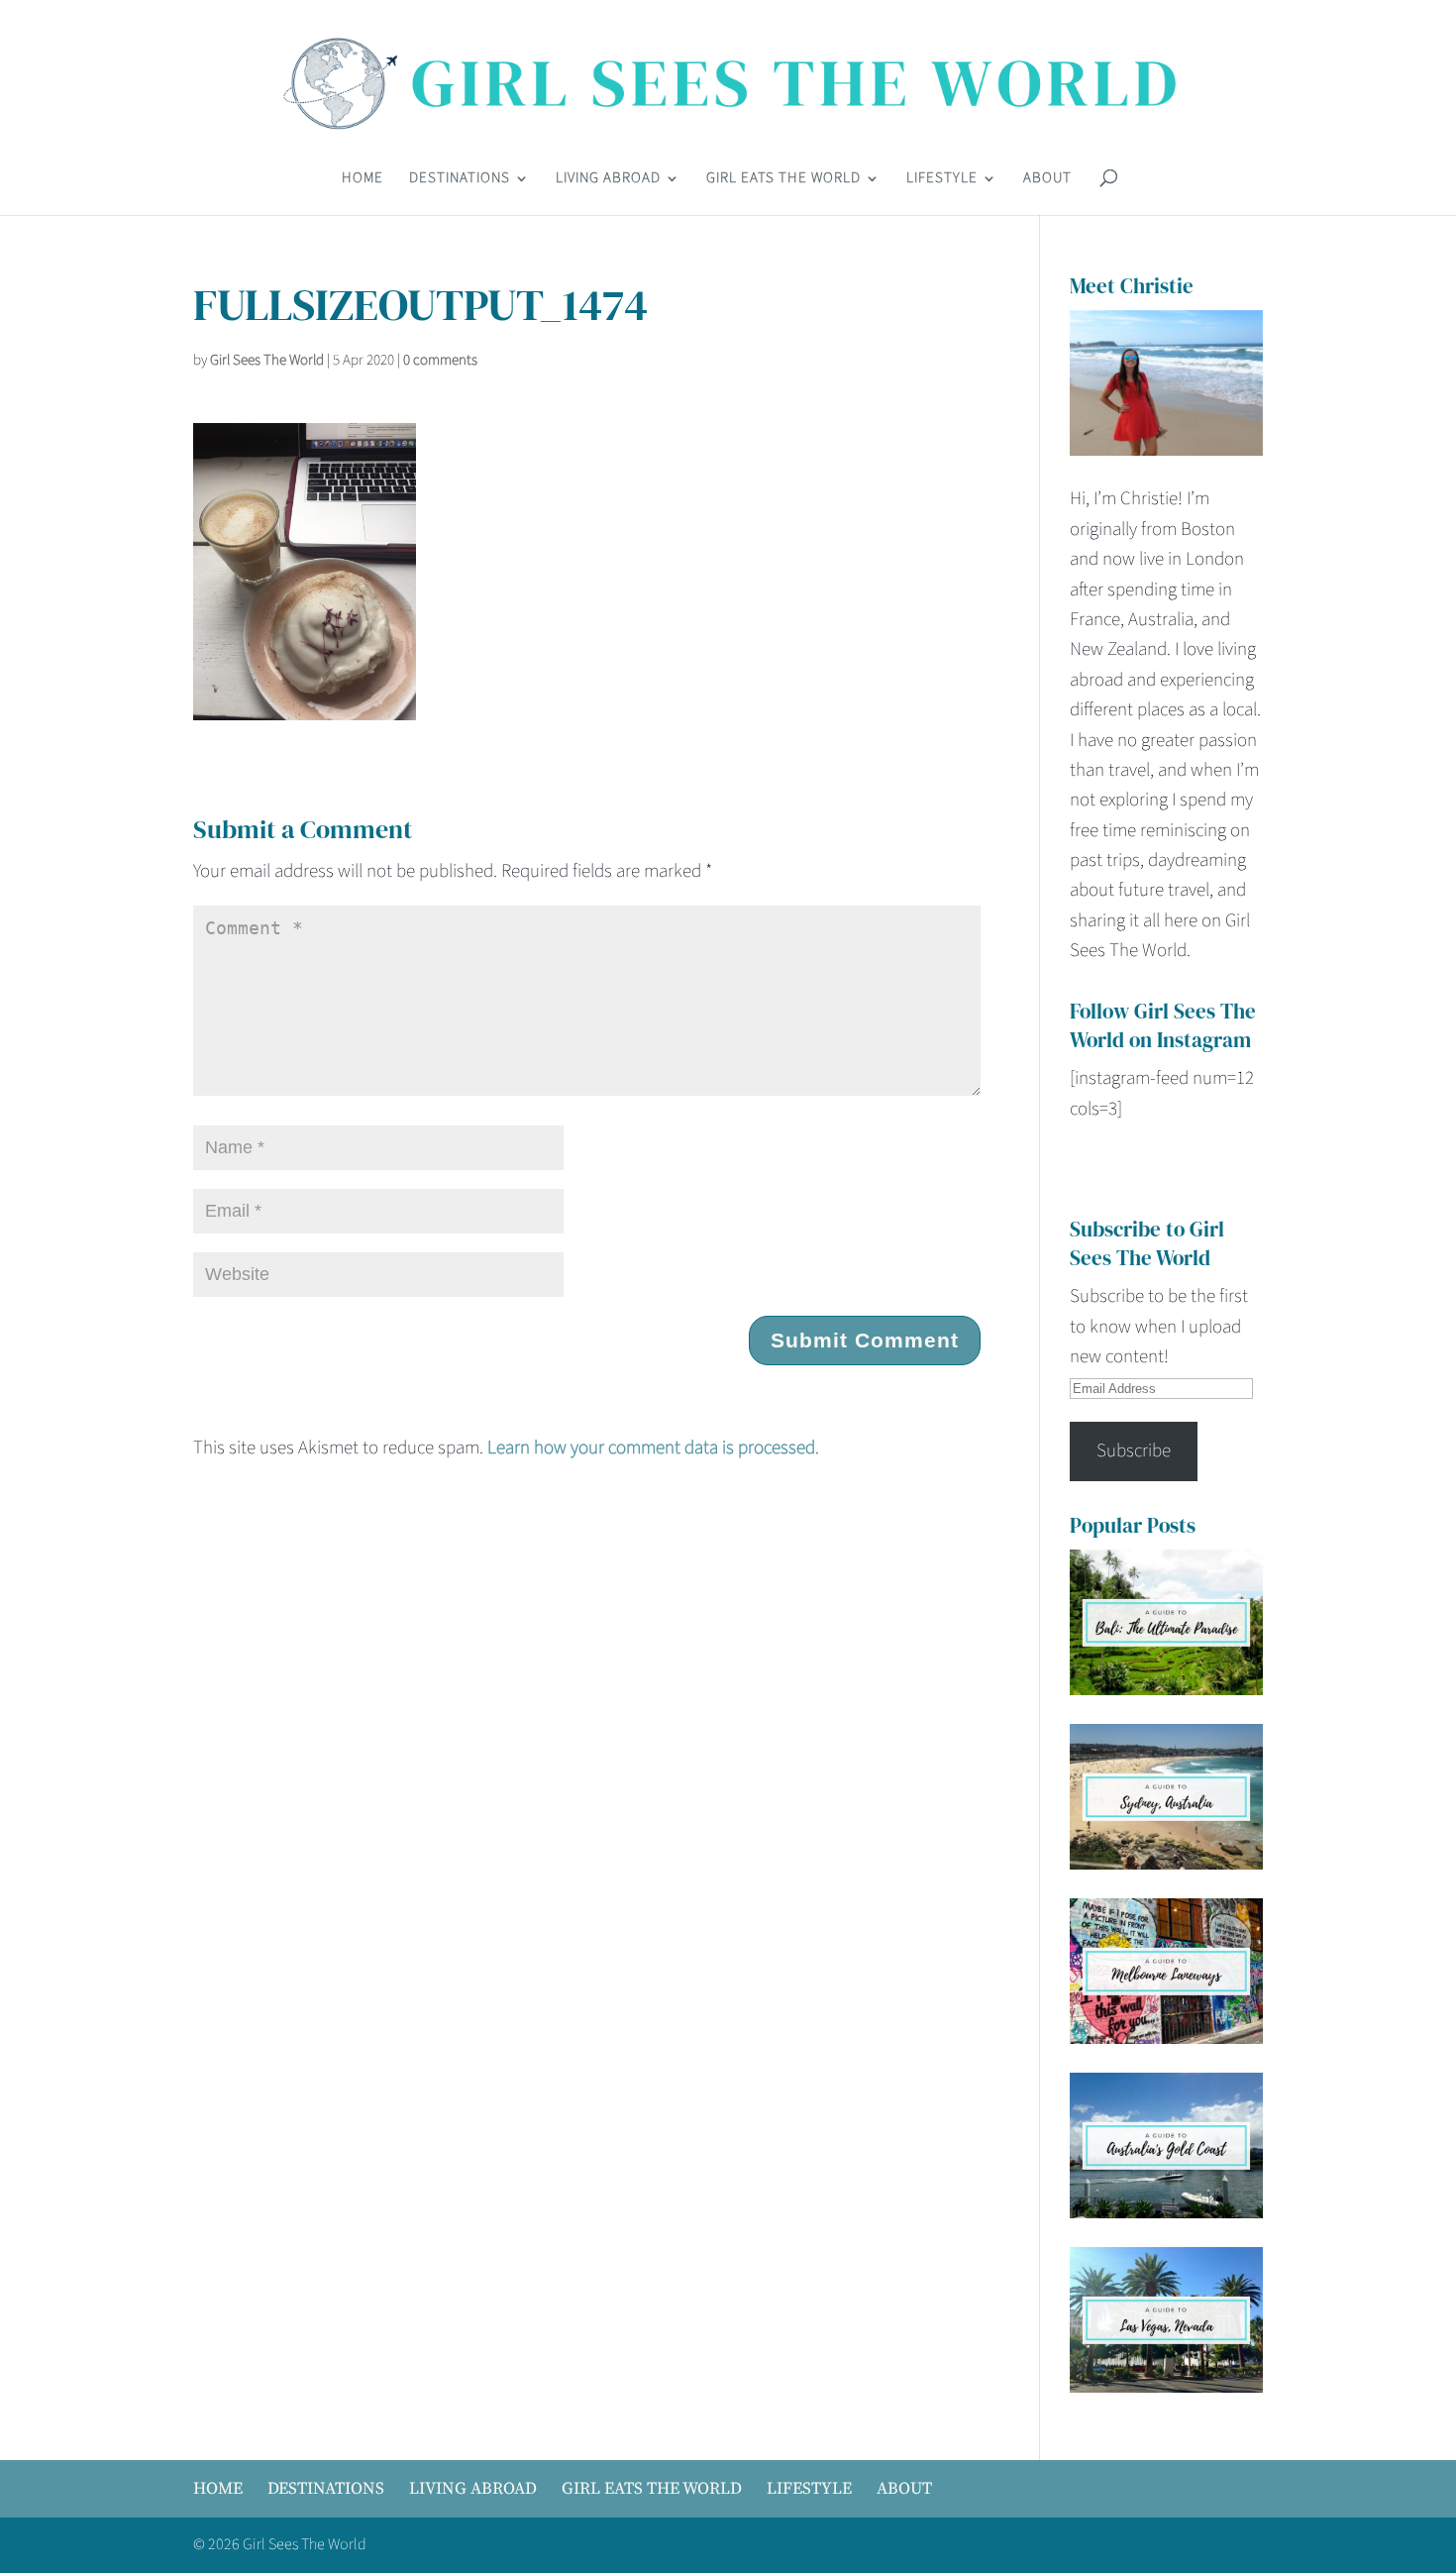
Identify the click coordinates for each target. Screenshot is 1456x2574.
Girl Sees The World (267, 360)
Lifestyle (942, 180)
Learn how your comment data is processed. (653, 1448)
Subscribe (1134, 1451)
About (1047, 180)
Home (363, 180)
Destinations (460, 180)
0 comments (440, 360)
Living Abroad (608, 180)
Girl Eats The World (783, 180)
